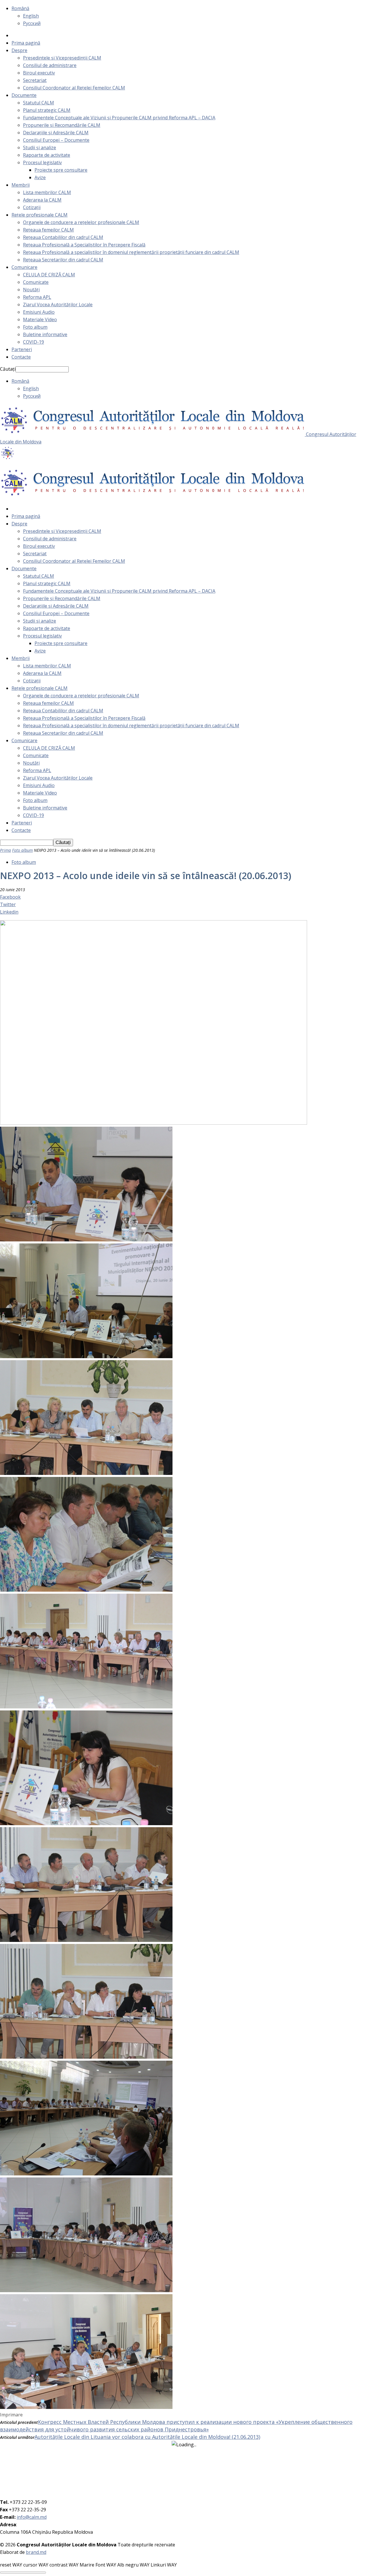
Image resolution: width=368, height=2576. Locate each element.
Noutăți (31, 290)
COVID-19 (33, 342)
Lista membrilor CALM (47, 192)
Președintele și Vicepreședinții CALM (62, 58)
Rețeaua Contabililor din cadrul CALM (63, 237)
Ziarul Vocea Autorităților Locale (58, 305)
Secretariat (35, 80)
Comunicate (36, 282)
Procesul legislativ (42, 162)
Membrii (21, 185)
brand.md (36, 2552)
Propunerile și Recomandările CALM (62, 125)
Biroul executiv (39, 73)
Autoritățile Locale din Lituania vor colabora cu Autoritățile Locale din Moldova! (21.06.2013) (147, 2437)
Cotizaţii (32, 207)
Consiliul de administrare (50, 65)
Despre (19, 50)
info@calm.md (32, 2517)
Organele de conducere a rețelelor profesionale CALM (81, 222)
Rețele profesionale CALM (40, 215)
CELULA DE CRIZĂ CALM (49, 275)
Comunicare (24, 267)
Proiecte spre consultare (61, 170)
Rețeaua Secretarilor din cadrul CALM (63, 260)
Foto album (35, 327)
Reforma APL (37, 297)
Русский (32, 23)
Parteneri (22, 349)
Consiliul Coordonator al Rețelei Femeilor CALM (74, 88)
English (31, 16)
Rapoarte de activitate (47, 155)
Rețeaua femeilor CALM (48, 230)
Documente (24, 95)
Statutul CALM (39, 103)
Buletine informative (45, 334)
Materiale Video (40, 319)
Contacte (21, 357)
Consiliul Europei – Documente (56, 140)
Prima (5, 850)
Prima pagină (26, 43)
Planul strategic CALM (47, 110)
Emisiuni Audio (39, 312)
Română (20, 8)
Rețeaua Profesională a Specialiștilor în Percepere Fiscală (84, 245)
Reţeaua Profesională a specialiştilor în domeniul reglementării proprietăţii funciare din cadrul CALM (131, 252)
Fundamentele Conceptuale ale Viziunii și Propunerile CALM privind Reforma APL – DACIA (119, 118)
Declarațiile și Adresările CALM (56, 133)
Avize (40, 177)
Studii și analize (40, 148)
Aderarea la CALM (42, 200)
